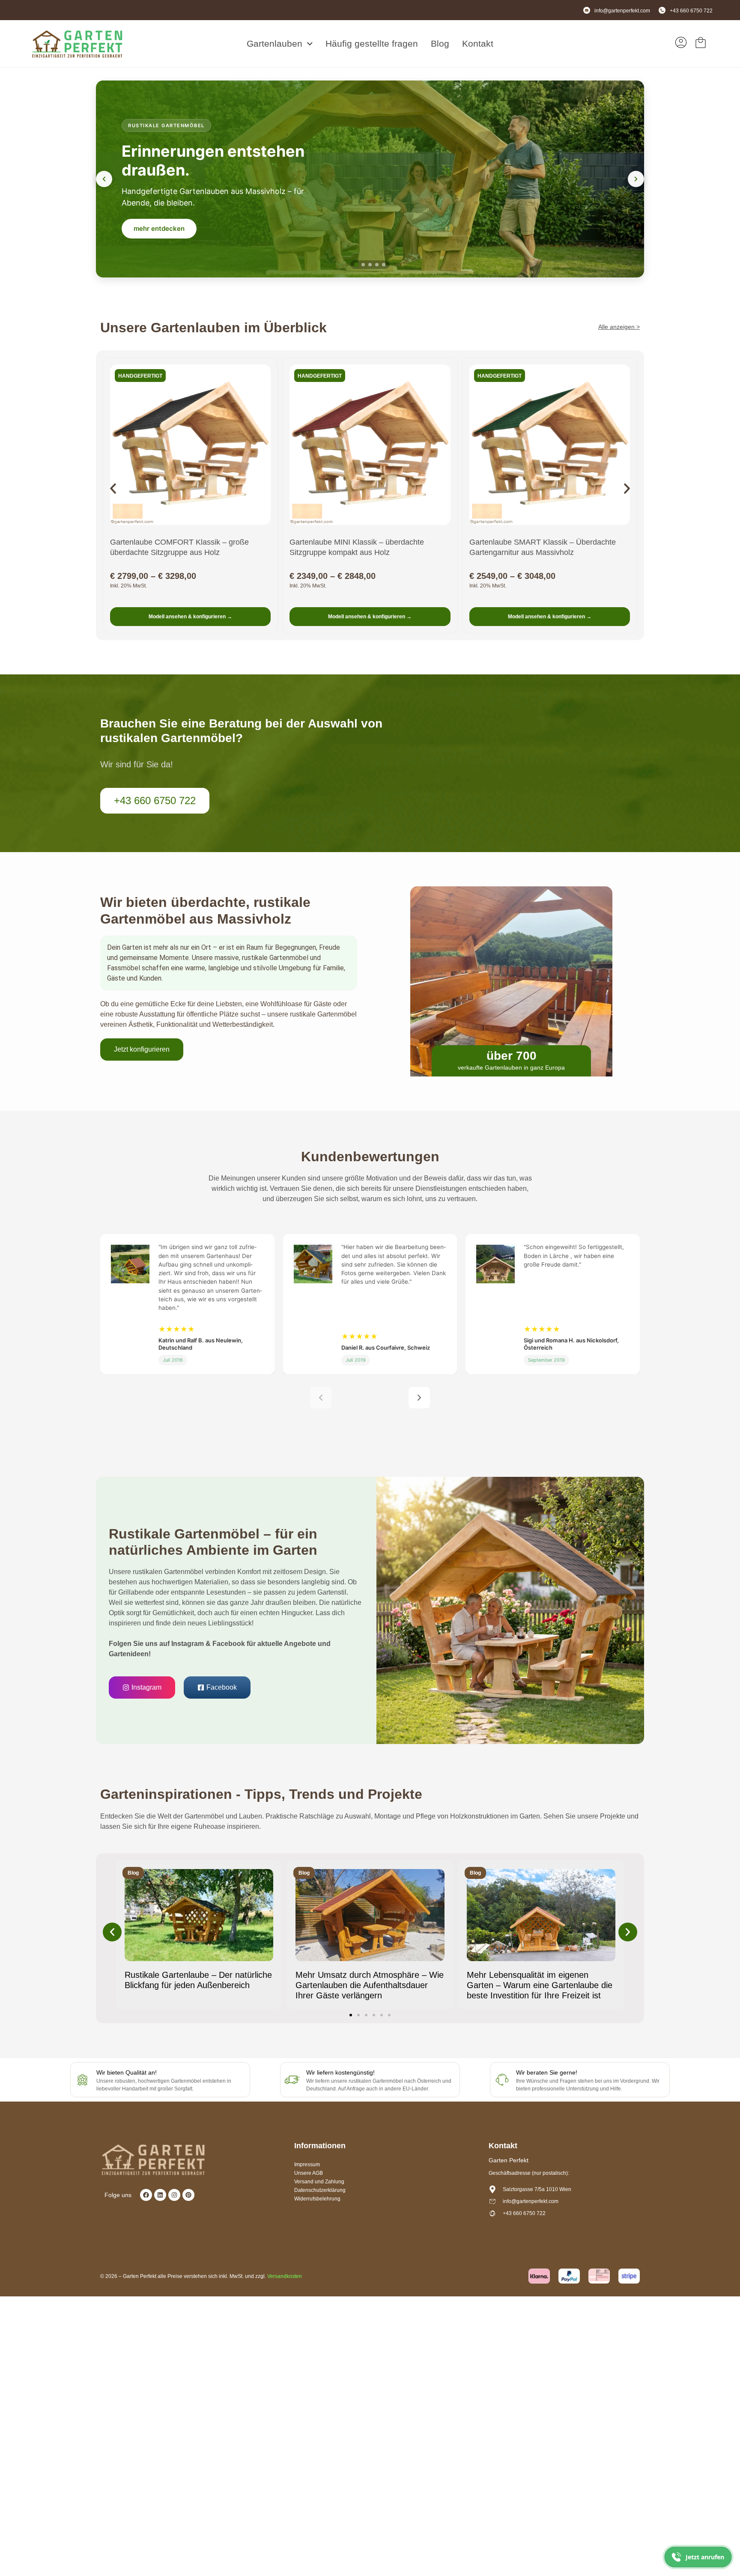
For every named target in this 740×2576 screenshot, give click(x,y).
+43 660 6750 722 (691, 11)
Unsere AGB (309, 2173)
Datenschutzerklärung (320, 2190)
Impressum (307, 2165)
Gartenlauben (275, 43)
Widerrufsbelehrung (317, 2199)
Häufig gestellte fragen (372, 43)
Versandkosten (285, 2276)
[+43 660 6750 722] (662, 10)
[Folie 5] (384, 265)
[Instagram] (174, 2195)
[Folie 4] (377, 265)
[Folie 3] (370, 265)
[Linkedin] (160, 2195)
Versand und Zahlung (319, 2182)
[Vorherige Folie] (104, 179)
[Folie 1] (356, 265)
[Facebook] (146, 2195)
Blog (440, 43)
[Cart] (701, 42)
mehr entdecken (159, 228)
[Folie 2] (363, 264)
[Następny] (419, 1398)
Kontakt (478, 43)
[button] (113, 489)
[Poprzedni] (321, 1398)
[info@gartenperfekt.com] (587, 10)
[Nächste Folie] (636, 179)
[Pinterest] (188, 2195)
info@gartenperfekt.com (622, 11)
